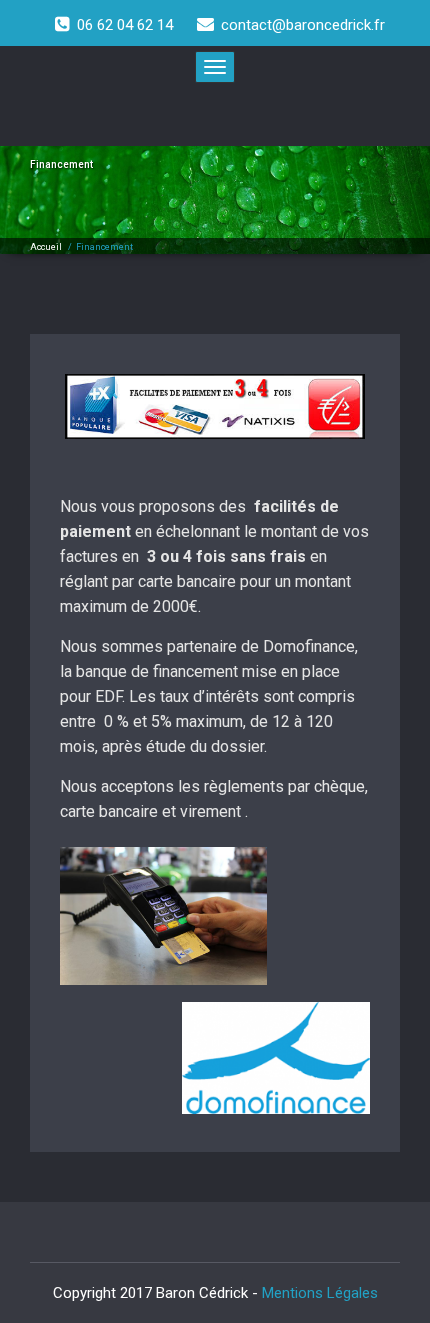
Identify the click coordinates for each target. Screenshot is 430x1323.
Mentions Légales (320, 1293)
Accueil (46, 247)
